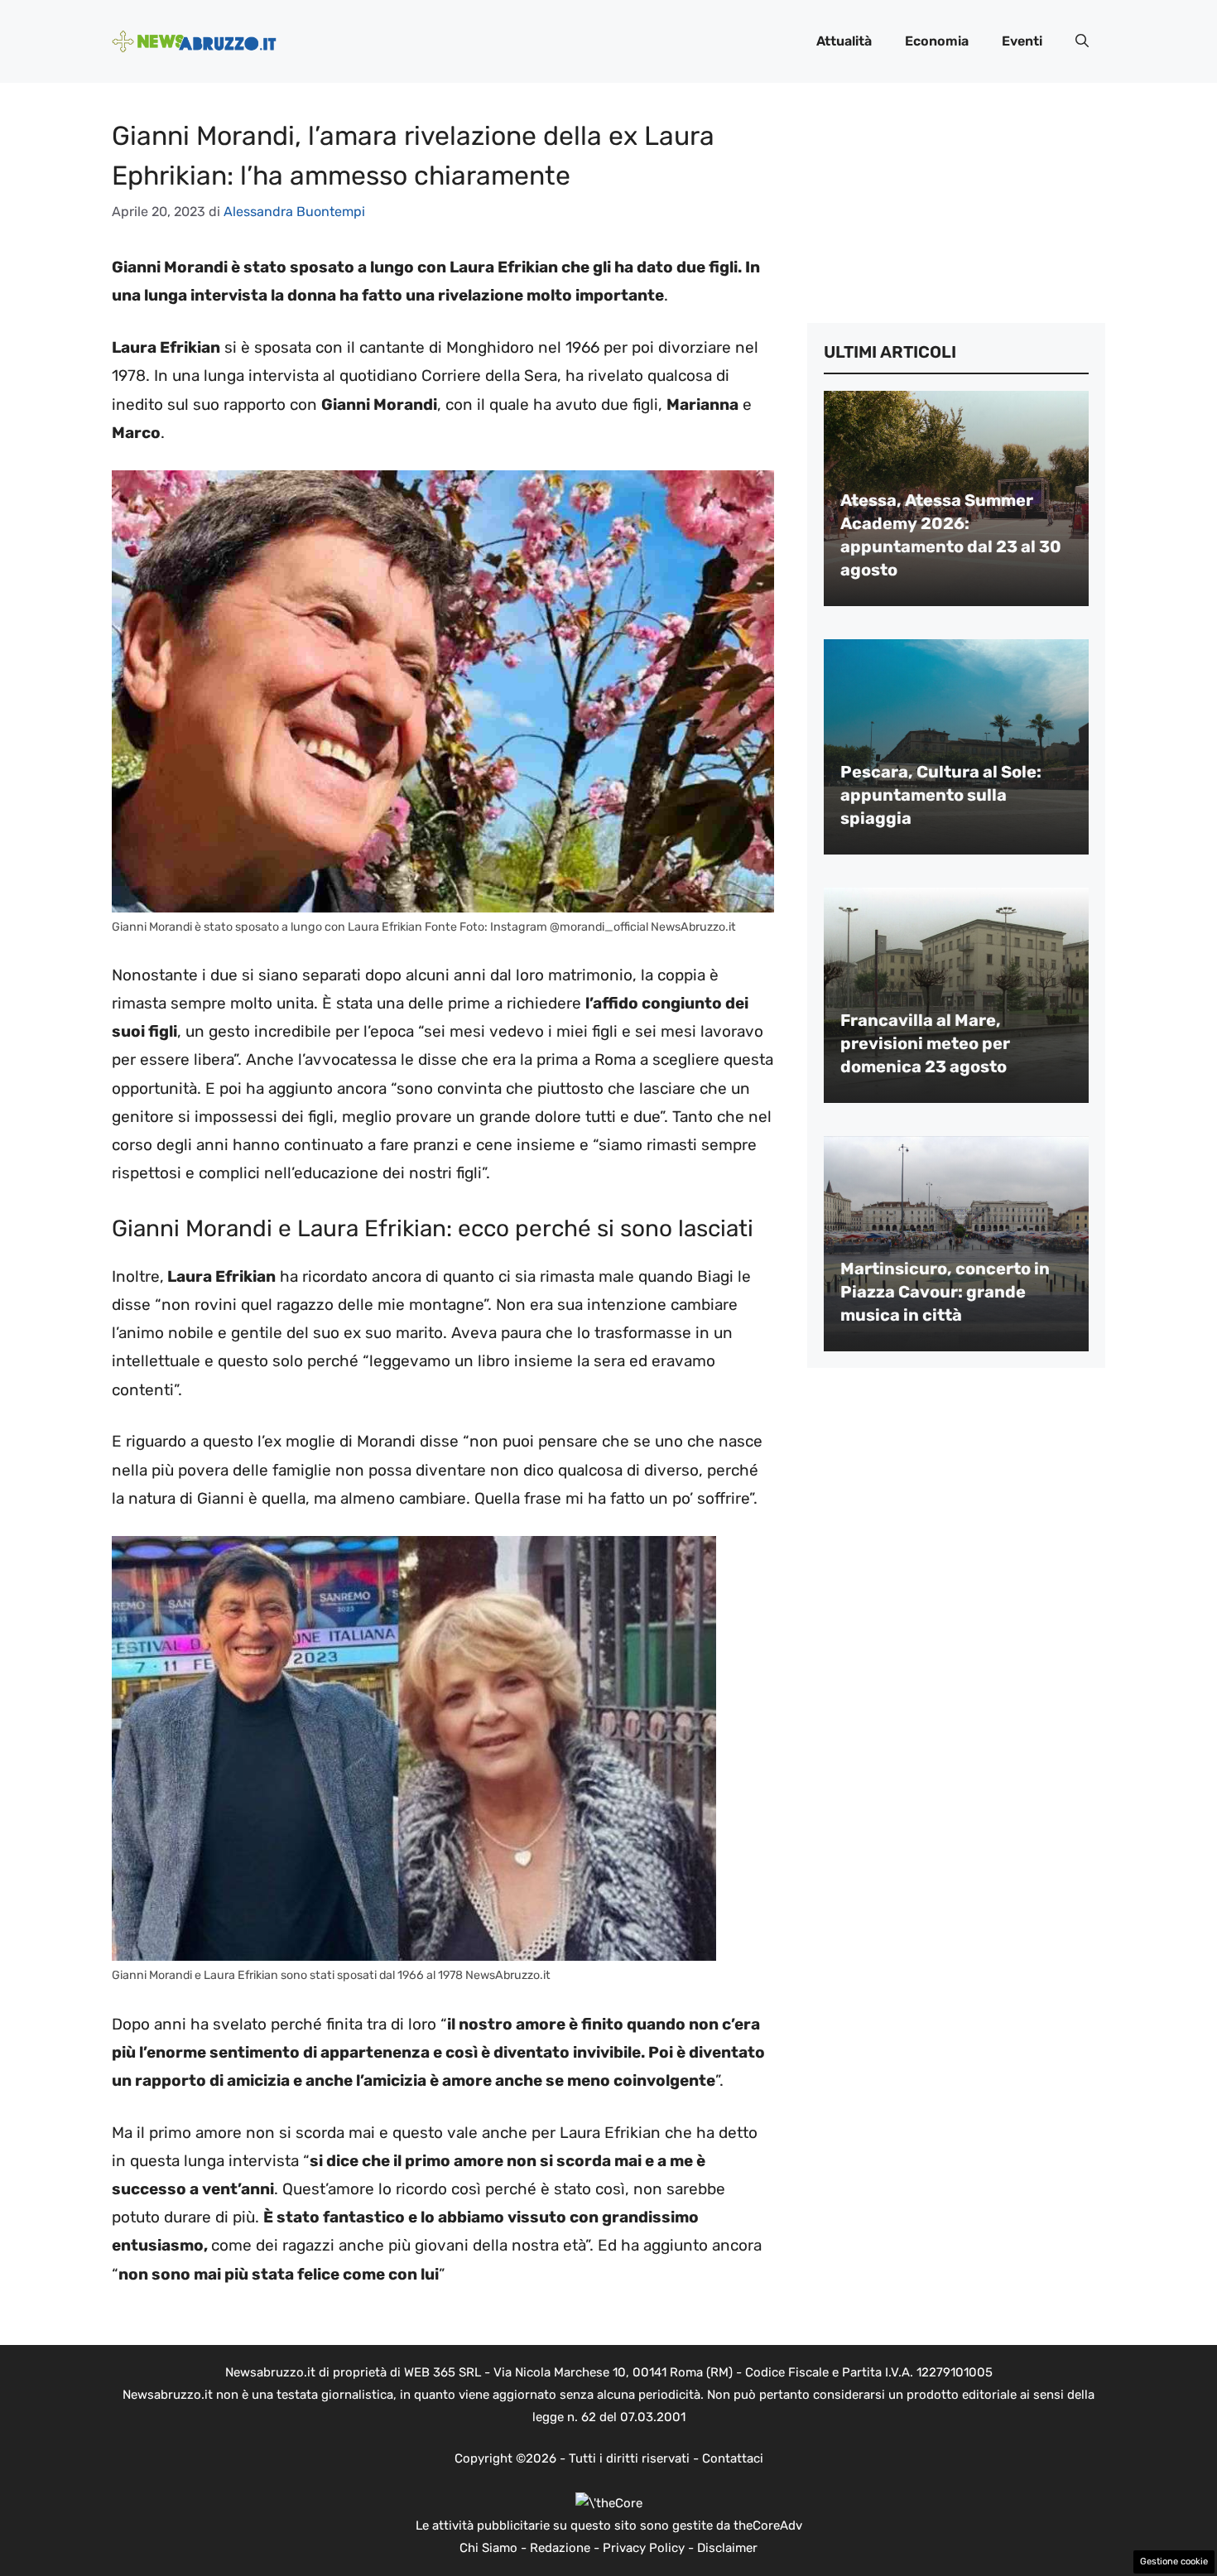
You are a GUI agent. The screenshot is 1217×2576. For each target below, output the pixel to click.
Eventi (1022, 41)
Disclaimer (727, 2548)
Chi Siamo (488, 2548)
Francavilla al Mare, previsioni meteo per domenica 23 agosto (925, 1043)
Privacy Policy (644, 2548)
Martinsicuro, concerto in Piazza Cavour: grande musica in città (945, 1292)
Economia (937, 41)
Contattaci (733, 2458)
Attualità (844, 41)
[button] (1082, 41)
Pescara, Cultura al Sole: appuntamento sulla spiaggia (941, 795)
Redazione (560, 2548)
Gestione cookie (1174, 2562)
